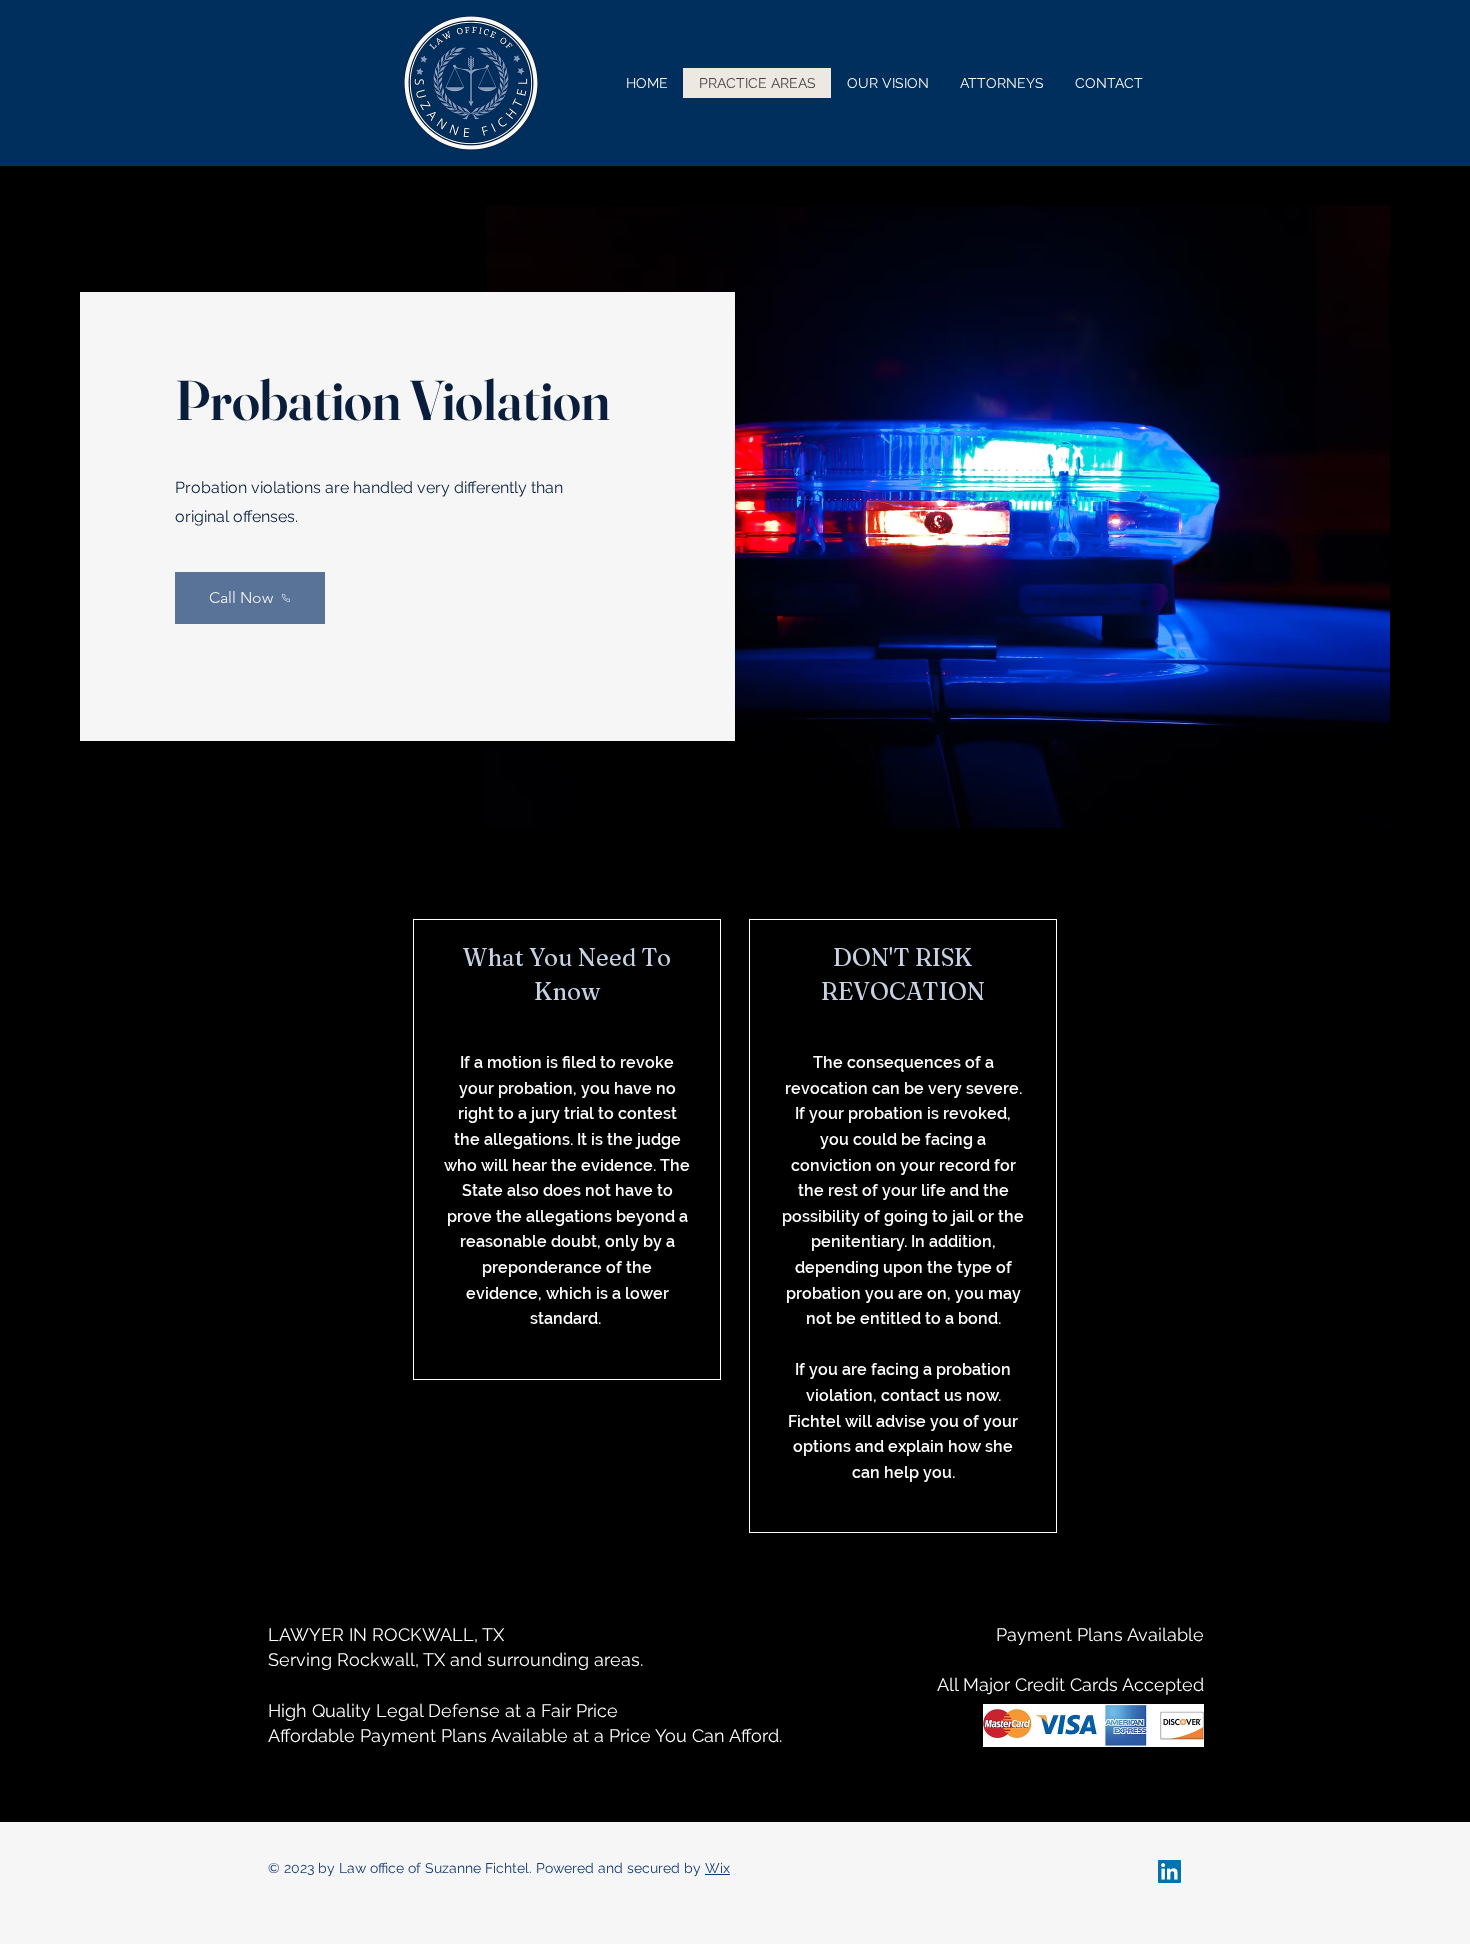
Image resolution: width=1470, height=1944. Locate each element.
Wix (717, 1868)
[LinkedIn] (1169, 1871)
